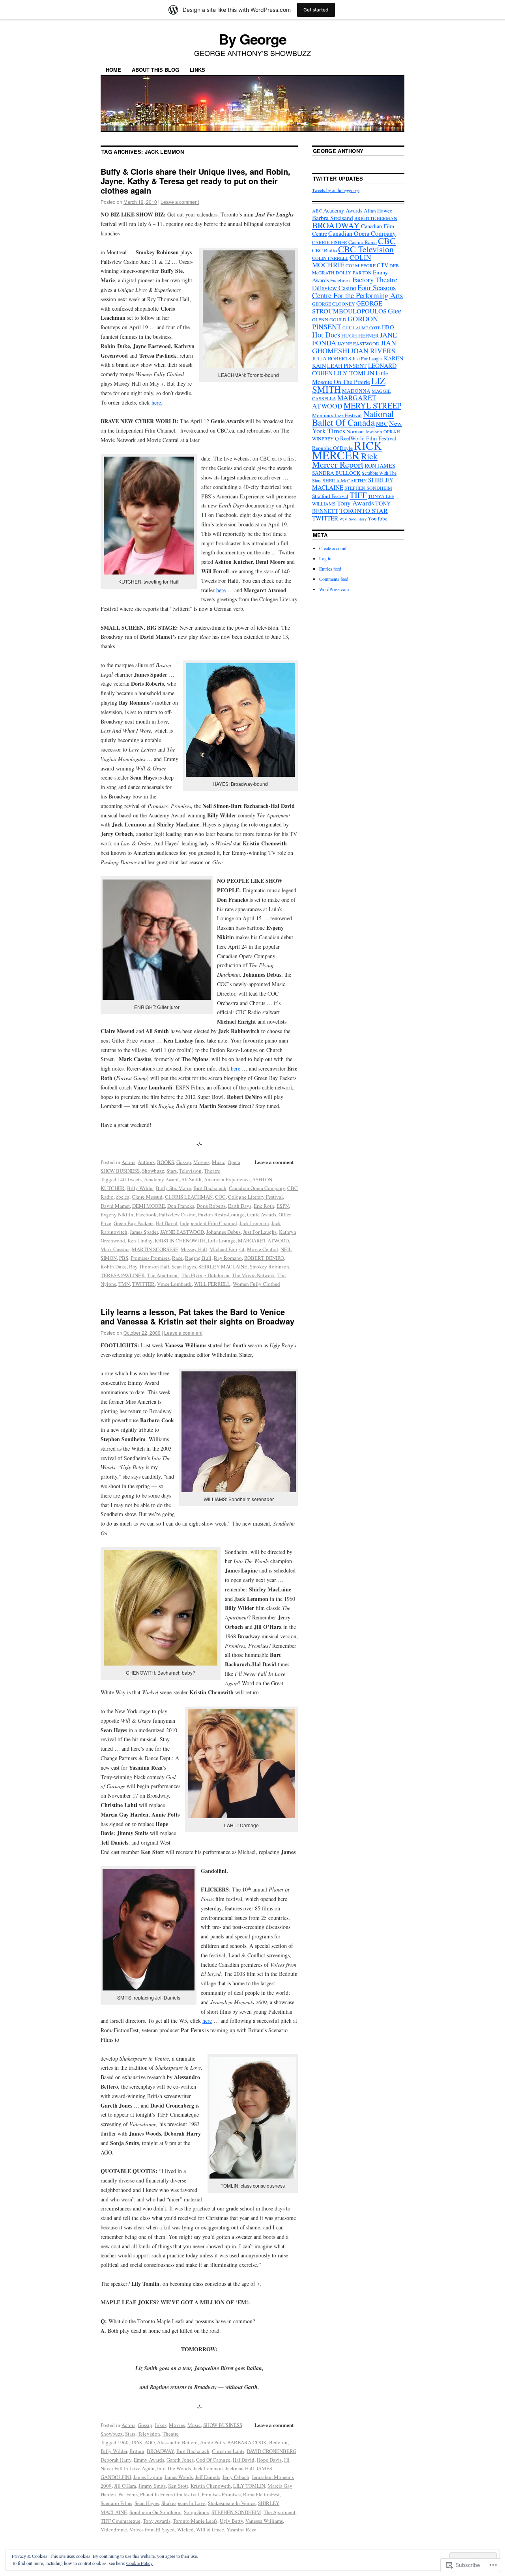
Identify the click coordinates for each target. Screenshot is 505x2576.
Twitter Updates (338, 178)
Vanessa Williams (264, 2521)
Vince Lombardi (174, 1284)
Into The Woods (174, 2468)
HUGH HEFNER (360, 336)
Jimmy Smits (152, 2486)
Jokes (161, 2425)
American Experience (227, 1179)
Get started (316, 10)
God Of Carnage (213, 2460)
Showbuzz (153, 1171)
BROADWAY (160, 2451)
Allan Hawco (378, 211)
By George (252, 39)
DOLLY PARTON (354, 272)
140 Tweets (130, 1179)
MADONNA (356, 391)
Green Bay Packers (134, 1223)
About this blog (155, 70)
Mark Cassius (115, 1249)
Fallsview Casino (177, 1214)
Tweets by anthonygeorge (336, 190)
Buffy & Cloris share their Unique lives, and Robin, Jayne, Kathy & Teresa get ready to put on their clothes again (195, 181)
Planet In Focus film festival (170, 2494)
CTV (382, 265)
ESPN (283, 1206)
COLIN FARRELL (330, 258)
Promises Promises (150, 1258)
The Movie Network (253, 1275)
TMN (124, 1284)
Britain (137, 2451)
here (221, 590)
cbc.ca (123, 1197)
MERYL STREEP (372, 405)
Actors (128, 1162)
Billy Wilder (140, 1188)
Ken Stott (178, 2486)
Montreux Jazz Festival (337, 415)
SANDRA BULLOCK (336, 473)
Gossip (184, 1162)
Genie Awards (262, 1214)
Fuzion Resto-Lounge (221, 1214)
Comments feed (334, 579)
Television (190, 1171)
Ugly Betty (231, 2521)
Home (113, 70)
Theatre (212, 1171)
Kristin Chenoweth (211, 2486)
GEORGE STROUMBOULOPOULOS (349, 307)
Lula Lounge (222, 1240)
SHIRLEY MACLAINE (223, 1267)
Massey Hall (194, 1249)
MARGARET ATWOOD (263, 1240)
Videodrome (114, 2529)
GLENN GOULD (329, 319)
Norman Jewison (364, 431)
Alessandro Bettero (177, 2442)
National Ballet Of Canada (353, 418)
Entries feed (330, 569)
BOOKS (166, 1162)
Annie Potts (212, 2442)
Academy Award (161, 1179)
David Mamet (115, 1206)
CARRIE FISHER (330, 242)
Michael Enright (227, 1249)
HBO (388, 327)
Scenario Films (116, 2503)
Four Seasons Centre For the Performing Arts (357, 291)
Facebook (146, 1214)
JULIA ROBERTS (332, 358)
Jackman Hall (240, 2468)
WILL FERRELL (212, 1284)
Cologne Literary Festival (255, 1197)
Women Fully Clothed (256, 1284)
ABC (317, 211)
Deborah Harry (116, 2460)
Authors (146, 1162)
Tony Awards (157, 2521)
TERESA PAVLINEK (123, 1275)
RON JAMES (380, 465)
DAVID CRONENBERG (271, 2451)
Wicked (185, 2529)
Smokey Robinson (269, 1267)
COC (220, 1197)
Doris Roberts (211, 1206)
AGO (150, 2442)
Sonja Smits (196, 2512)
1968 (137, 2442)
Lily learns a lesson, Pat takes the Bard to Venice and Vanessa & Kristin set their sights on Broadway (197, 1316)
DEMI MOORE (149, 1206)
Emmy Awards (149, 2460)
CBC (387, 241)
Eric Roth (264, 1206)
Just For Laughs (260, 1232)
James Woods (179, 2477)
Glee (395, 311)
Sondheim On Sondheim (155, 2512)
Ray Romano (228, 1258)
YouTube (378, 519)
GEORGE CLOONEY (334, 304)
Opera (234, 1162)
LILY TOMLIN (249, 2486)
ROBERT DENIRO (264, 1258)
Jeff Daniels (208, 2477)
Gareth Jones (180, 2460)
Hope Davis (269, 2460)
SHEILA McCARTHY (345, 480)
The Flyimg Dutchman (206, 1275)
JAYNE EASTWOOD (182, 1232)
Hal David (167, 1223)
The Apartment (163, 1275)
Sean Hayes (184, 1267)
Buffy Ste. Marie (173, 1188)
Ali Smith (191, 1179)
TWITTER (143, 1284)
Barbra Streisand (333, 218)
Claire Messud (147, 1197)
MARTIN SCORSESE (155, 1249)
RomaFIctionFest (261, 2494)
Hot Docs (326, 335)
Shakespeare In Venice (232, 2503)
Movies (201, 1162)
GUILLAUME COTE (362, 328)
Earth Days (240, 1206)
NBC (382, 424)
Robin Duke (114, 1267)
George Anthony (338, 151)
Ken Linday (140, 1240)
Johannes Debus (224, 1232)
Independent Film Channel (209, 1223)
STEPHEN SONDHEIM (236, 2512)
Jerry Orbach (236, 2477)
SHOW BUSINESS (120, 1171)
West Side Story (353, 519)
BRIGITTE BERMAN (376, 218)
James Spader (144, 1232)
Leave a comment (180, 202)
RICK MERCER (347, 450)
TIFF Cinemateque (121, 2521)
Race (177, 1258)
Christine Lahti (228, 2451)
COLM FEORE (361, 265)
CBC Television (366, 249)
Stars (172, 1171)
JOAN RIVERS (373, 351)
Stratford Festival (330, 496)
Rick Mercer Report (345, 460)
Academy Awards (343, 210)
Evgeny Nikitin (117, 1214)
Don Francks (181, 1206)
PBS (124, 1258)
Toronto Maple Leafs (195, 2521)
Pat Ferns (128, 2494)
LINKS (197, 70)
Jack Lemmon (254, 1223)
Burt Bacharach (210, 1188)
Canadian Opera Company (257, 1188)
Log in (325, 558)
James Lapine (148, 2477)
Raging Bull (198, 1258)
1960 (123, 2442)
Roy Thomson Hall (149, 1267)
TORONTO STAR (364, 511)
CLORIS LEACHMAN (189, 1197)
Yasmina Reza (241, 2529)
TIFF (358, 495)
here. (157, 402)
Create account (333, 548)
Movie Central (263, 1249)
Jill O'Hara (125, 2486)
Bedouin (278, 2442)
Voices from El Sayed (152, 2529)
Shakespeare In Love (183, 2503)
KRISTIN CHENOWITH (180, 1240)
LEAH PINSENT (347, 366)
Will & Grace (210, 2529)
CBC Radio (325, 250)
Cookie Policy (139, 2563)
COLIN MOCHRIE (342, 261)
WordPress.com (334, 589)
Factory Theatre (375, 280)
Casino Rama (363, 242)
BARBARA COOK (247, 2442)
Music (219, 1162)
